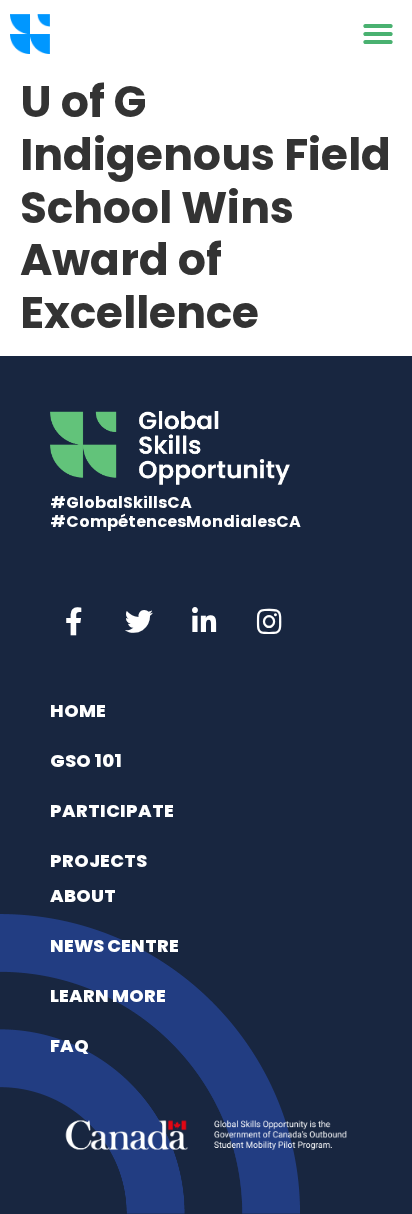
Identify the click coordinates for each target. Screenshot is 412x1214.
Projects (98, 860)
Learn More (108, 995)
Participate (112, 810)
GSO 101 (86, 760)
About (83, 895)
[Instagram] (269, 622)
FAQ (69, 1045)
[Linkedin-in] (204, 622)
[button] (378, 34)
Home (78, 710)
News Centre (114, 945)
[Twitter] (139, 622)
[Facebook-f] (74, 622)
